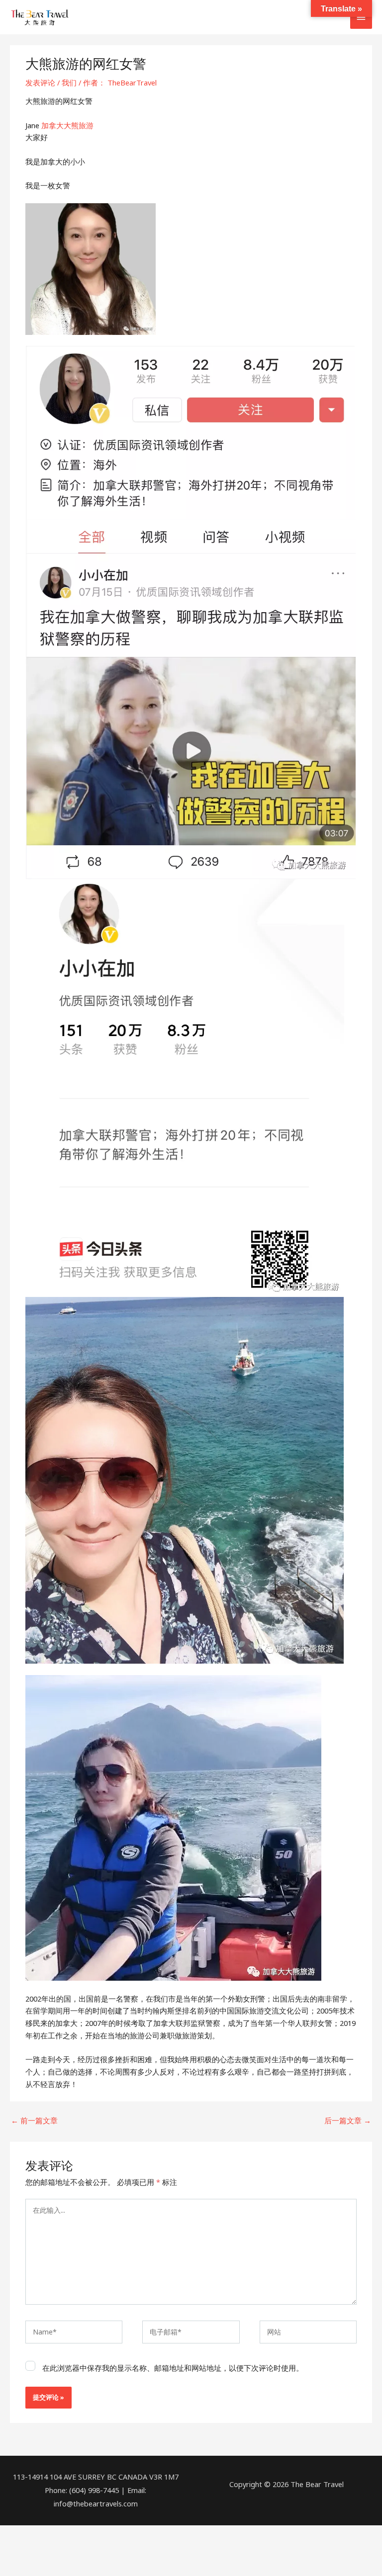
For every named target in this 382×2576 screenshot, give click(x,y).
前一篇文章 (34, 2120)
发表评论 (40, 82)
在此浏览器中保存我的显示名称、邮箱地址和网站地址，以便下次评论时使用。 (173, 2368)
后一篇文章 (348, 2120)
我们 (69, 82)
